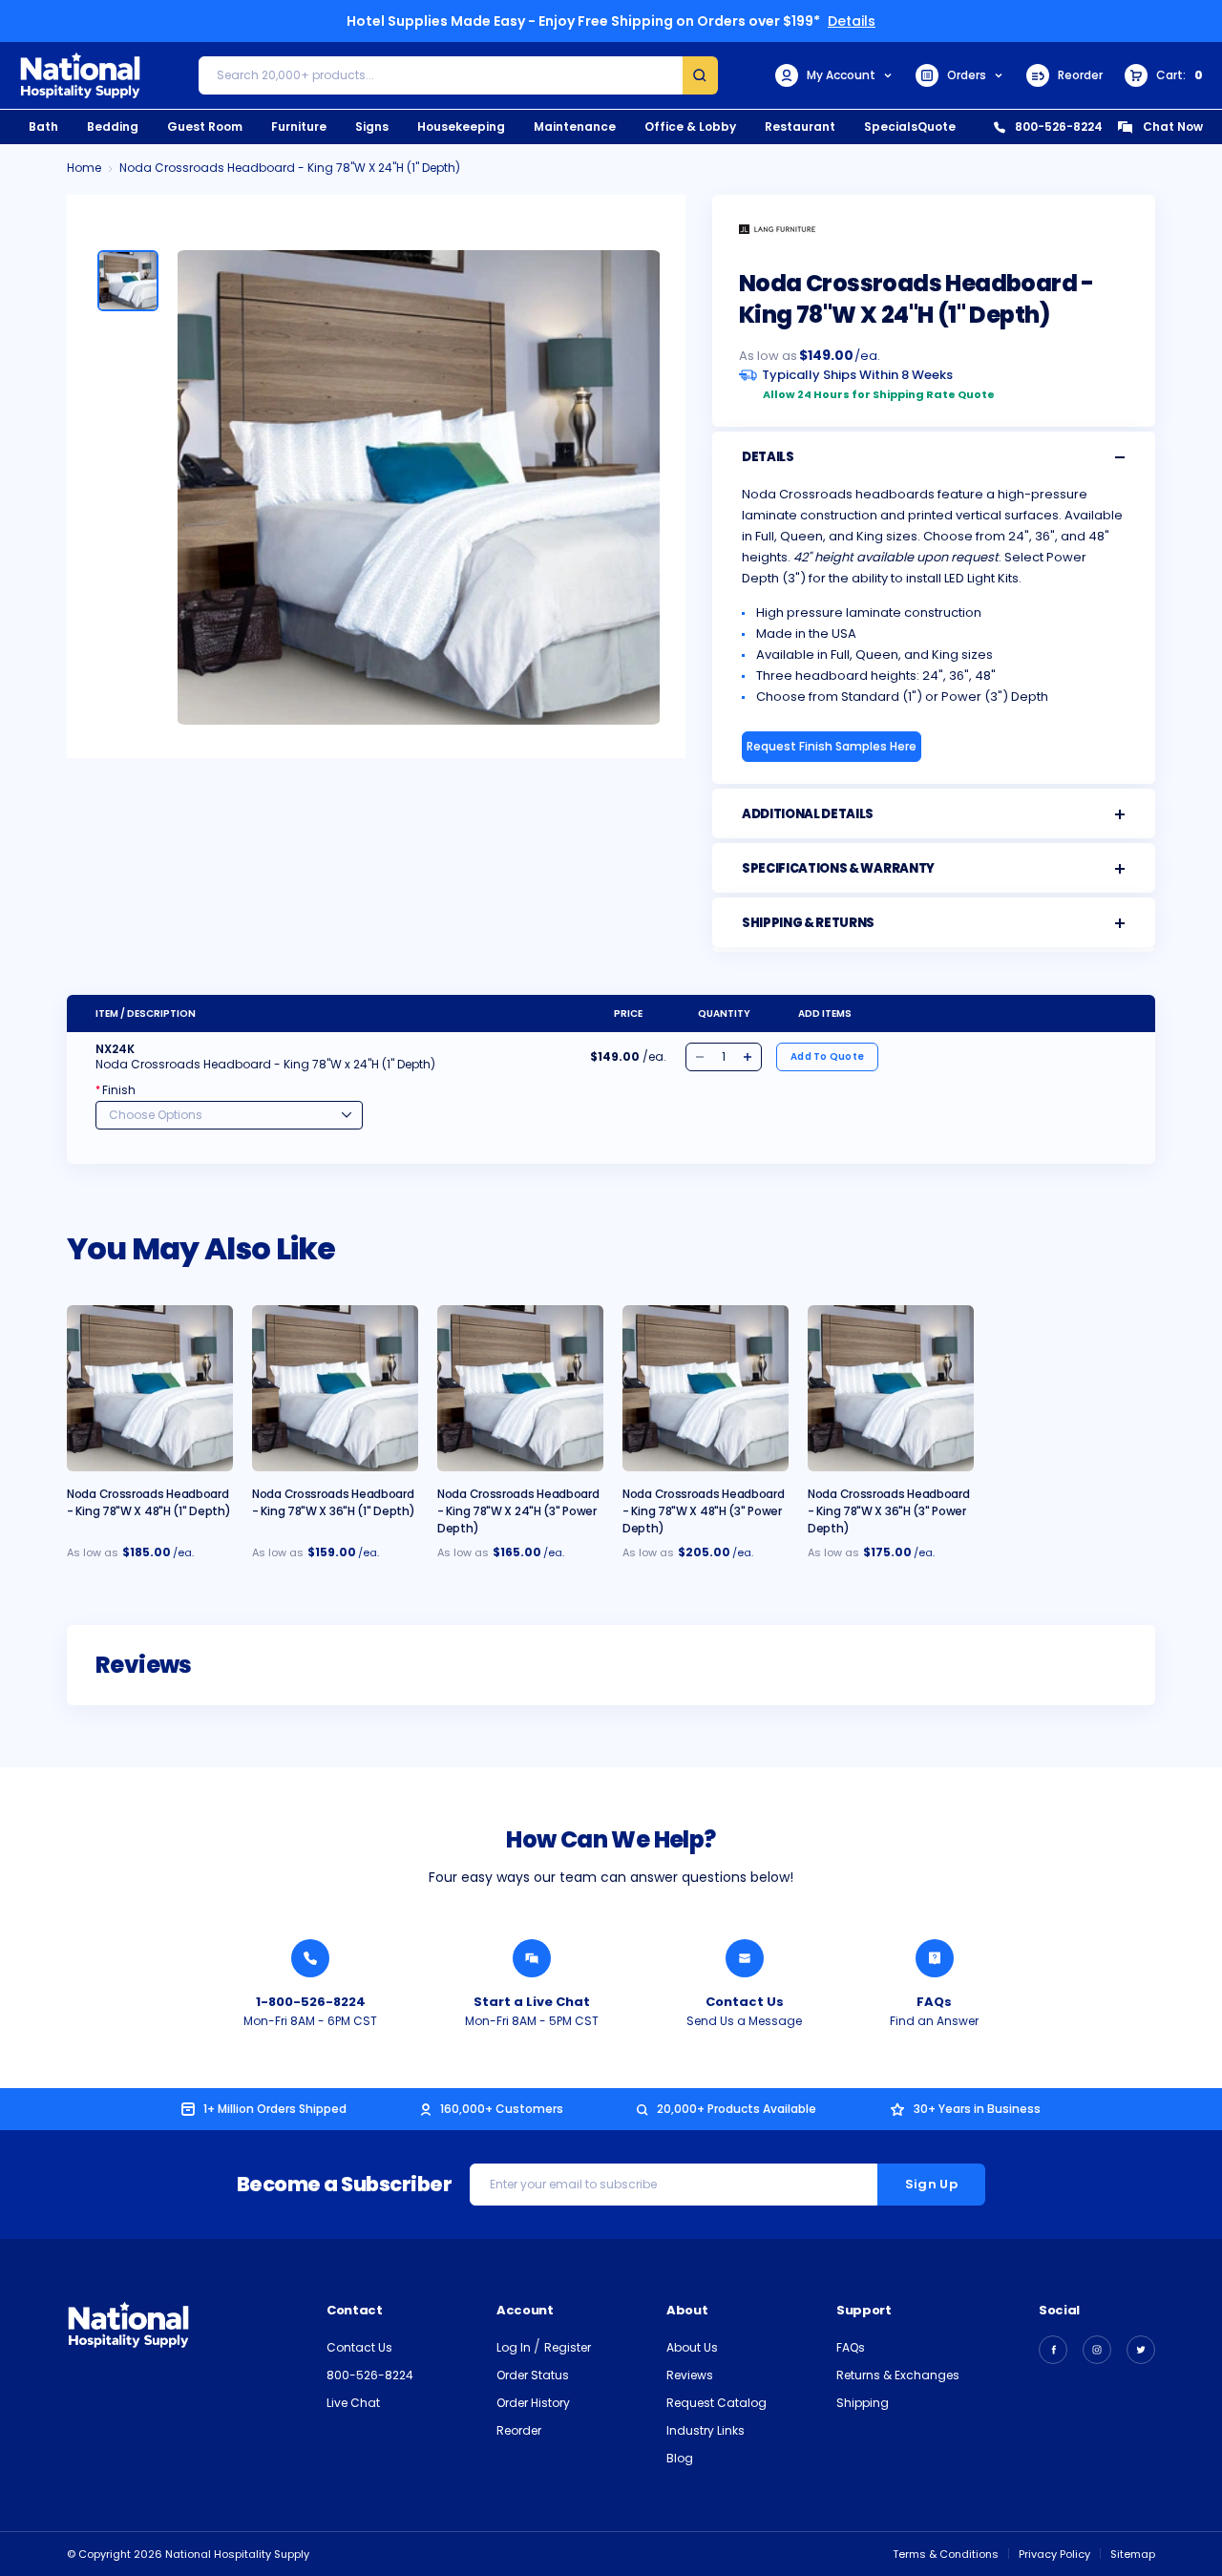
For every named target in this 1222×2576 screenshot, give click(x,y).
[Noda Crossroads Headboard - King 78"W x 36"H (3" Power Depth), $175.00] (891, 1388)
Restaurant (800, 127)
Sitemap (1133, 2554)
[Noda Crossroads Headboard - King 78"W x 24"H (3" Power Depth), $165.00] (520, 1388)
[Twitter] (1141, 2350)
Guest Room (205, 127)
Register (568, 2347)
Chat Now (1173, 127)
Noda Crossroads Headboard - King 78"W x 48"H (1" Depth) (148, 1502)
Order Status (533, 2375)
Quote (937, 127)
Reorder (1080, 75)
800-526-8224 (1059, 127)
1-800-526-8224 (311, 2002)
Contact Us (745, 2002)
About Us (692, 2347)
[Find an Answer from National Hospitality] (935, 1958)
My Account (841, 75)
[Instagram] (1097, 2350)
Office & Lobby (690, 127)
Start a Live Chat (532, 2002)
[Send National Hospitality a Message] (745, 1958)
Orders (967, 75)
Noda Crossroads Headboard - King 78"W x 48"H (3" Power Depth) (704, 1511)
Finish (116, 1090)
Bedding (113, 127)
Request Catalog (716, 2403)
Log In (515, 2347)
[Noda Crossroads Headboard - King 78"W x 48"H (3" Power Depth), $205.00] (706, 1388)
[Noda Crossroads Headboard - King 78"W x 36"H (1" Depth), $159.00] (335, 1388)
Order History (533, 2403)
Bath (43, 127)
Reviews (690, 2375)
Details (852, 21)
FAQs (934, 2002)
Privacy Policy (1054, 2554)
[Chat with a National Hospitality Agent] (532, 1958)
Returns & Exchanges (898, 2375)
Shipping (863, 2403)
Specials (891, 127)
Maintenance (575, 127)
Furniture (299, 127)
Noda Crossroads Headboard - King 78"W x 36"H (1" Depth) (333, 1502)
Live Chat (353, 2403)
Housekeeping (461, 127)
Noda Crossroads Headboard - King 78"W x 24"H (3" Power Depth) (518, 1511)
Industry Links (706, 2430)
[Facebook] (1053, 2350)
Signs (372, 127)
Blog (680, 2458)
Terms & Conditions (946, 2554)
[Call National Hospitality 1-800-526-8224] (310, 1958)
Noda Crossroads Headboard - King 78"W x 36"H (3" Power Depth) (889, 1511)
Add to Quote (827, 1056)
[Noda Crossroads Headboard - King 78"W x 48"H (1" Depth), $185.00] (150, 1388)
